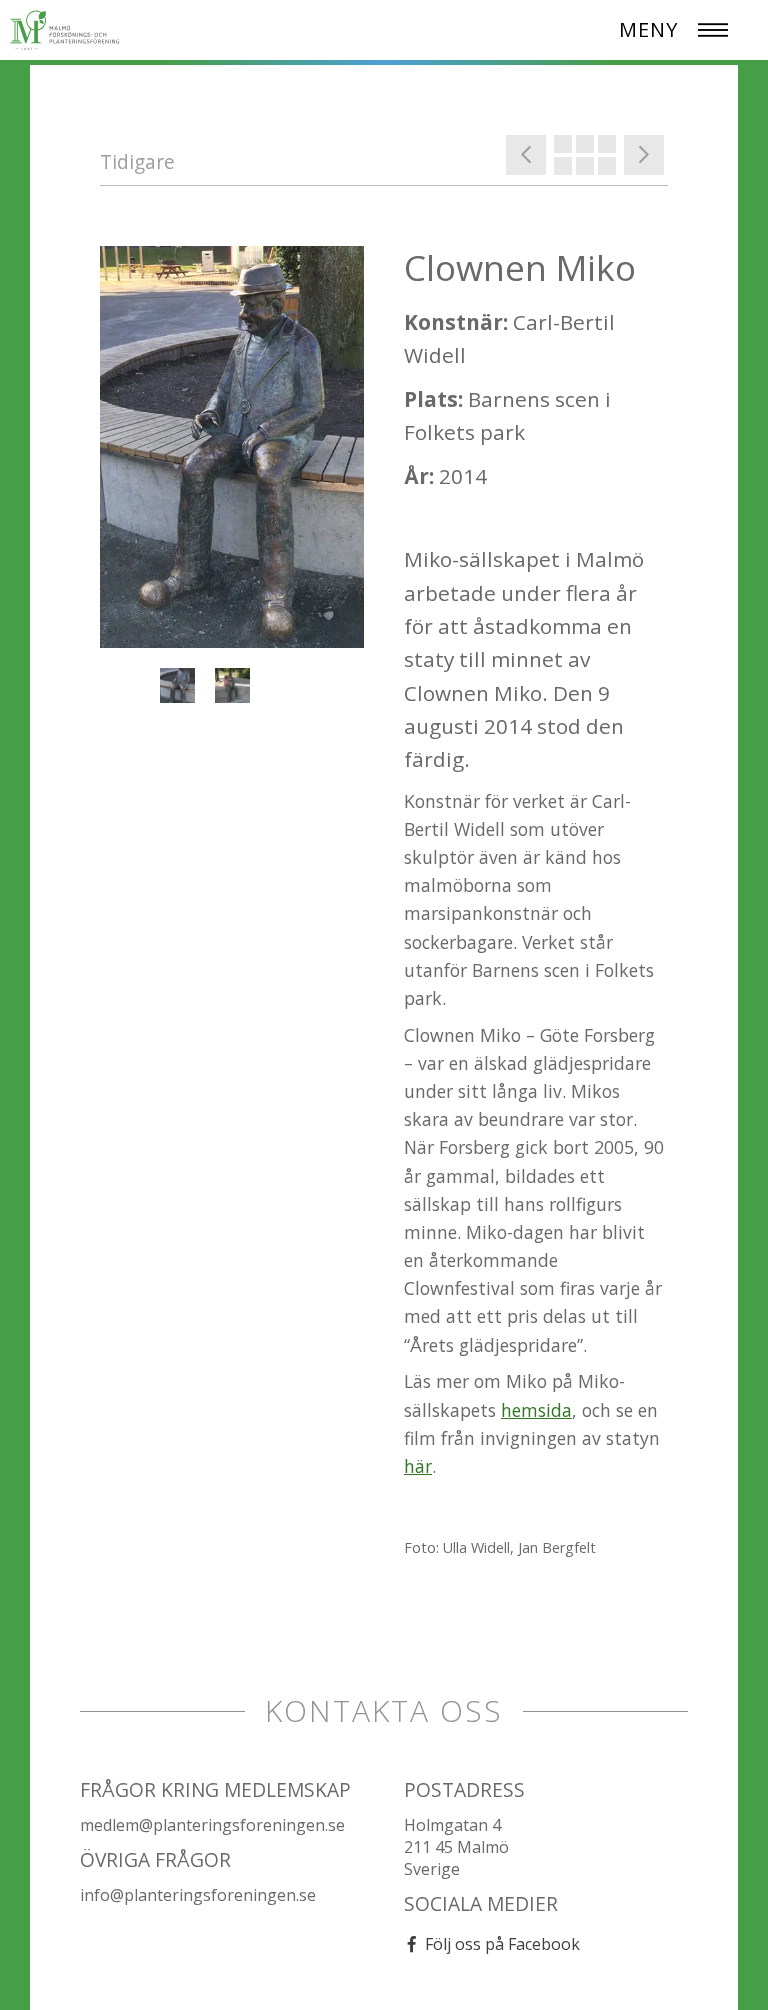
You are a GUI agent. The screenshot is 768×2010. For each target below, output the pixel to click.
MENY (648, 29)
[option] (232, 447)
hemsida (536, 1410)
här (418, 1466)
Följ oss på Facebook (502, 1944)
